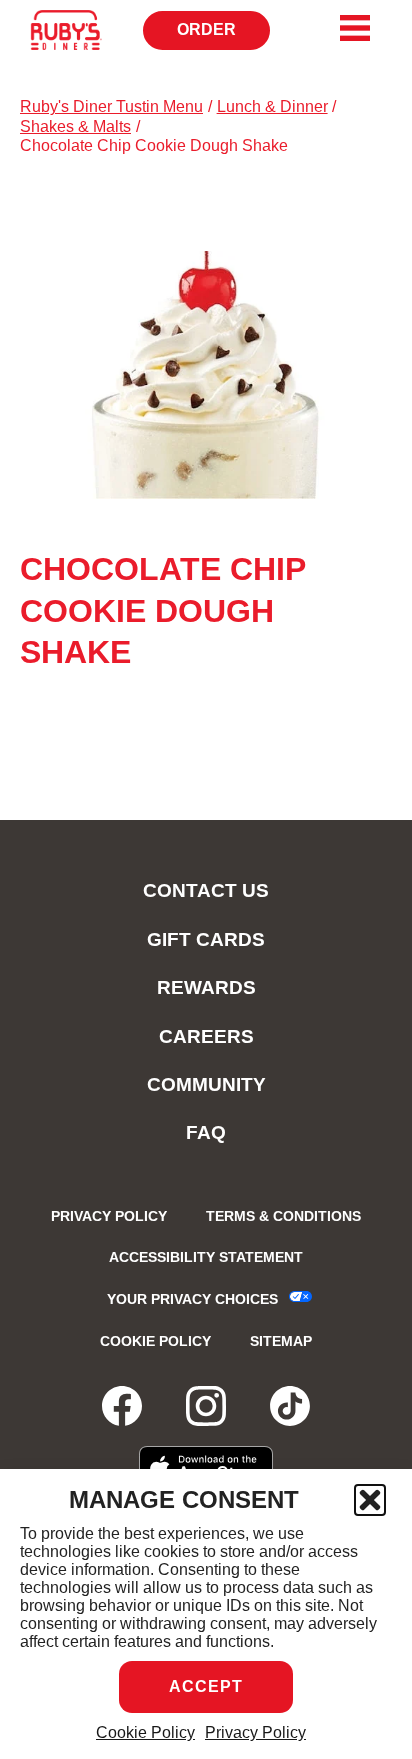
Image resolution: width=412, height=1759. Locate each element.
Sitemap (281, 1341)
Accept (206, 1686)
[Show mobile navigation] (355, 28)
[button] (370, 1500)
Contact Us (206, 890)
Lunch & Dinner (272, 106)
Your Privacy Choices (192, 1299)
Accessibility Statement (206, 1257)
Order (223, 35)
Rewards (206, 987)
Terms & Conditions (283, 1216)
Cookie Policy (145, 1732)
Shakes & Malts (75, 126)
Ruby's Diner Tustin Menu (111, 106)
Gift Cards (206, 939)
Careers (206, 1036)
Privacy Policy (255, 1732)
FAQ (206, 1132)
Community (206, 1084)
